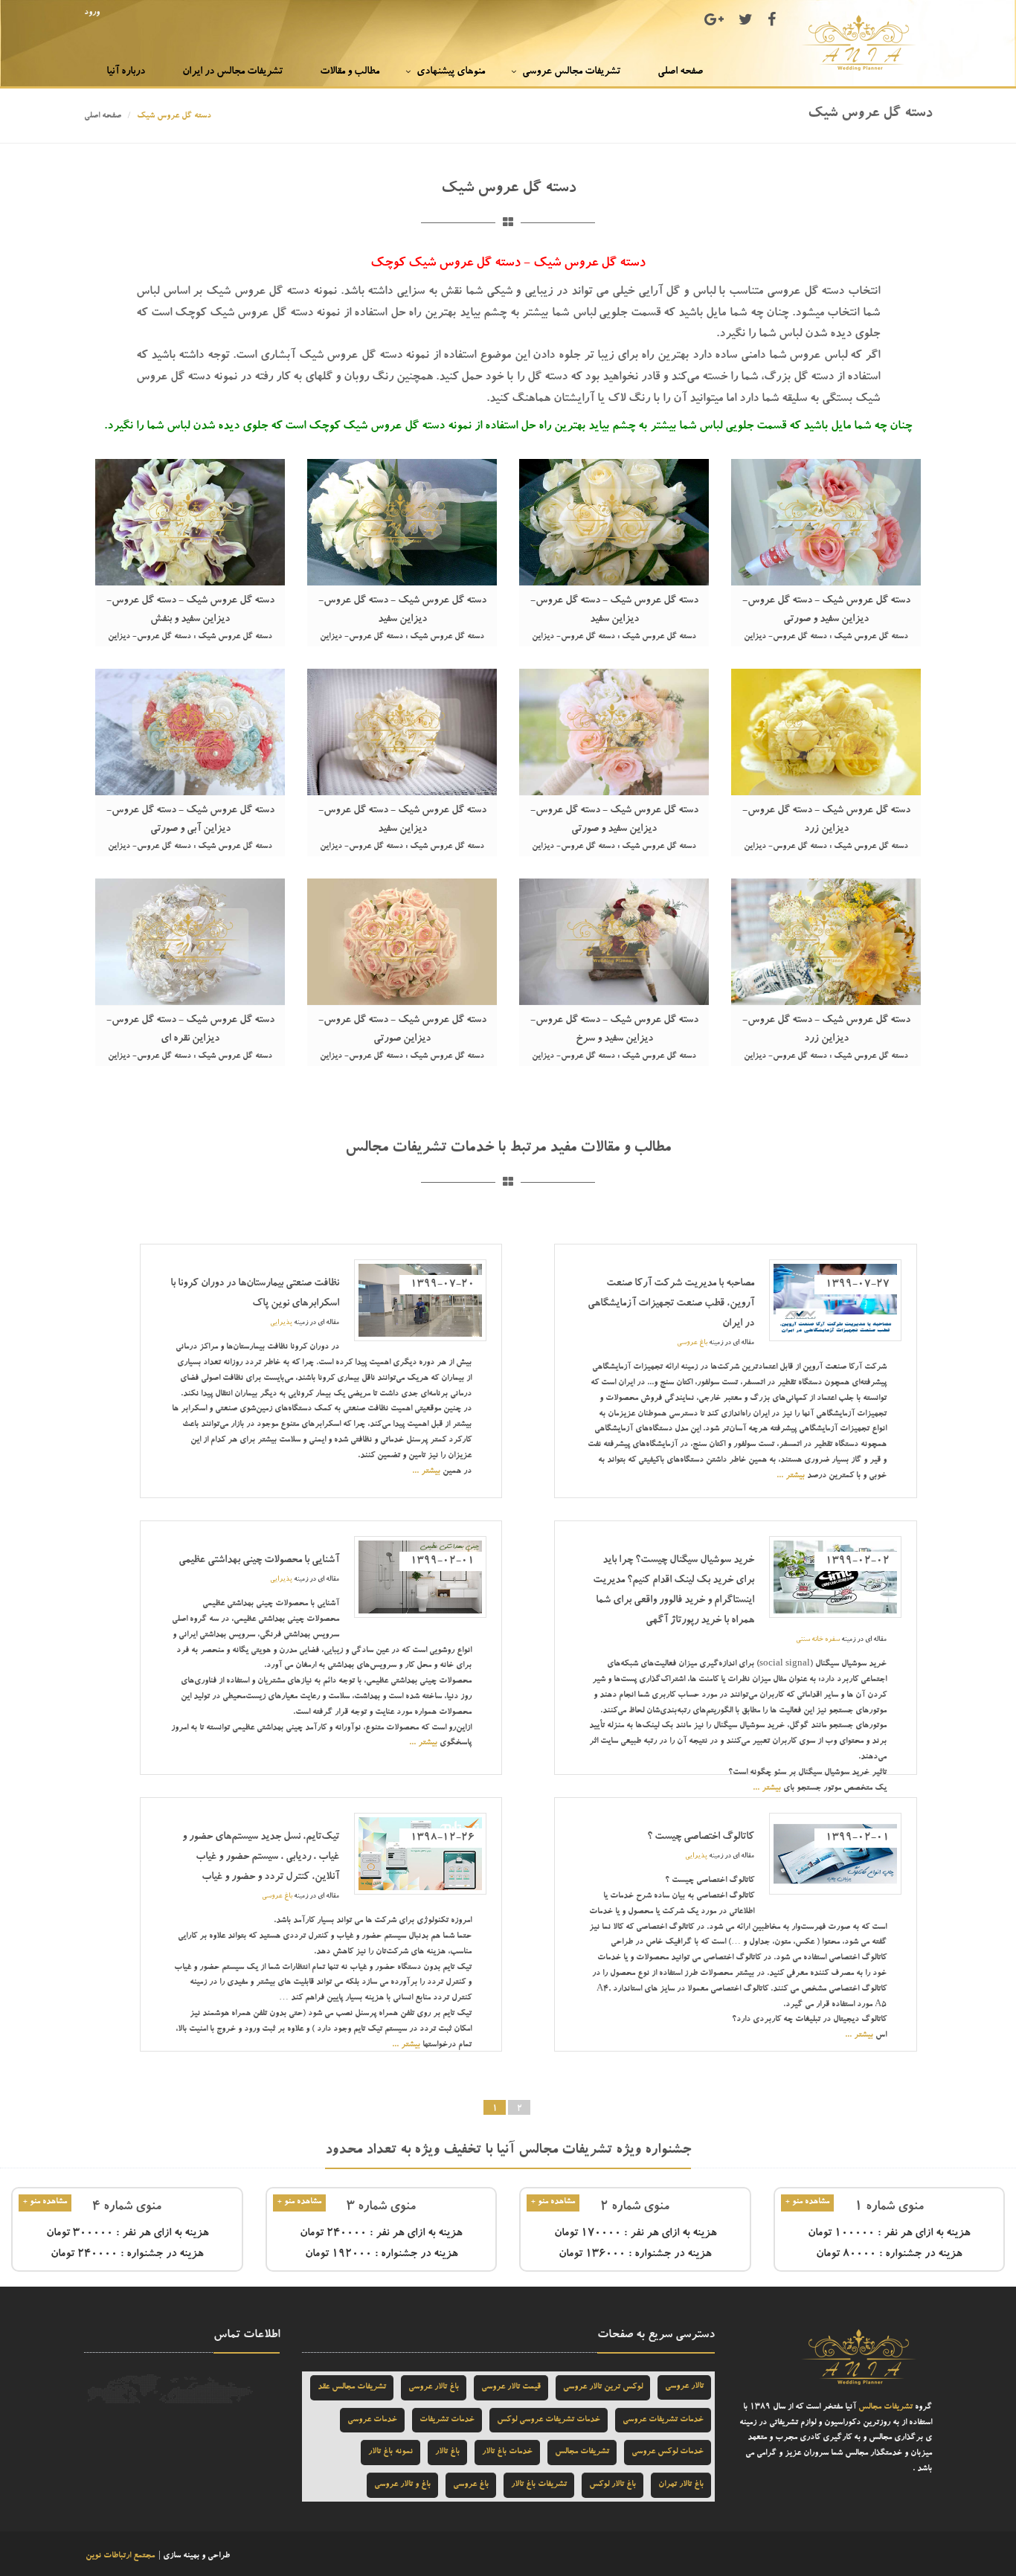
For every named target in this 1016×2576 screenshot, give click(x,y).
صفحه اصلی (680, 72)
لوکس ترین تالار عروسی (603, 2387)
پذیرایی (281, 1323)
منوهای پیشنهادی (451, 72)
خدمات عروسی (372, 2420)
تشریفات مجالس (885, 2408)
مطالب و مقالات (350, 72)
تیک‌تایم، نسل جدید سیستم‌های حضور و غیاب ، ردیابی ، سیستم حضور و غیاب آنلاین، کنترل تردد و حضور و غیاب (261, 1857)
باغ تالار (447, 2452)
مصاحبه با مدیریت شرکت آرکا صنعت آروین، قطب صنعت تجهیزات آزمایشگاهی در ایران (671, 1304)
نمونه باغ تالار (390, 2452)
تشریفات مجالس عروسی (571, 72)
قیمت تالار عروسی (511, 2387)
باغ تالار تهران (681, 2485)
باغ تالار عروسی (434, 2387)
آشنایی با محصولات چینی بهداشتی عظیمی (259, 1561)
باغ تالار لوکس (613, 2485)
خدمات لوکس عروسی (668, 2452)
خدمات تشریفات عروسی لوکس (549, 2420)
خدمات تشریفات (447, 2420)
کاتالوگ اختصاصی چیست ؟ (701, 1837)
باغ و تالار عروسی (402, 2485)
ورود (92, 13)
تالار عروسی (684, 2387)
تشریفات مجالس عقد (352, 2387)
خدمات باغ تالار (507, 2452)
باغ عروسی (692, 1343)
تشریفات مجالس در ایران (232, 72)
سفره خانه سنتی (818, 1640)
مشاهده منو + (807, 2202)
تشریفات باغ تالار (539, 2485)
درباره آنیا (126, 72)
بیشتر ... (791, 1476)
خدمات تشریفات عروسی (663, 2420)
